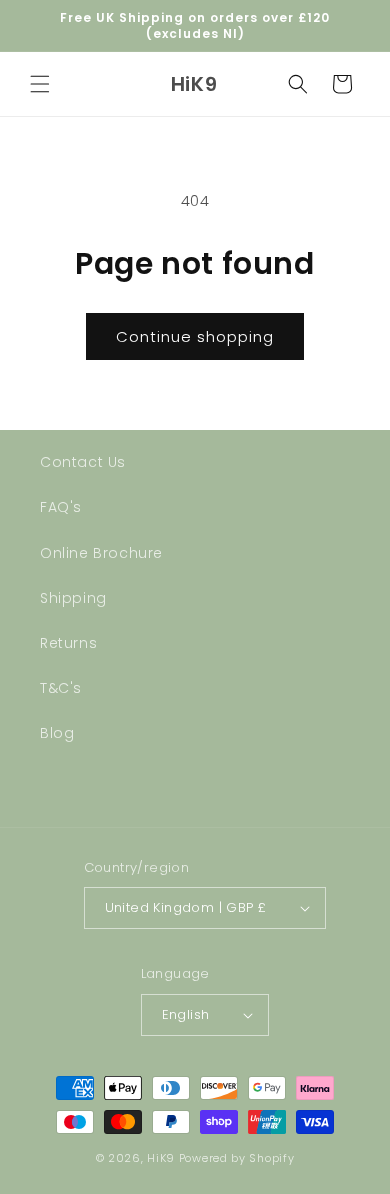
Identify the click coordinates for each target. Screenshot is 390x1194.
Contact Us (83, 462)
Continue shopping (195, 336)
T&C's (61, 688)
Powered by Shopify (237, 1158)
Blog (57, 733)
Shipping (73, 598)
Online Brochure (101, 553)
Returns (68, 643)
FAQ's (61, 507)
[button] (40, 84)
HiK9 (161, 1158)
